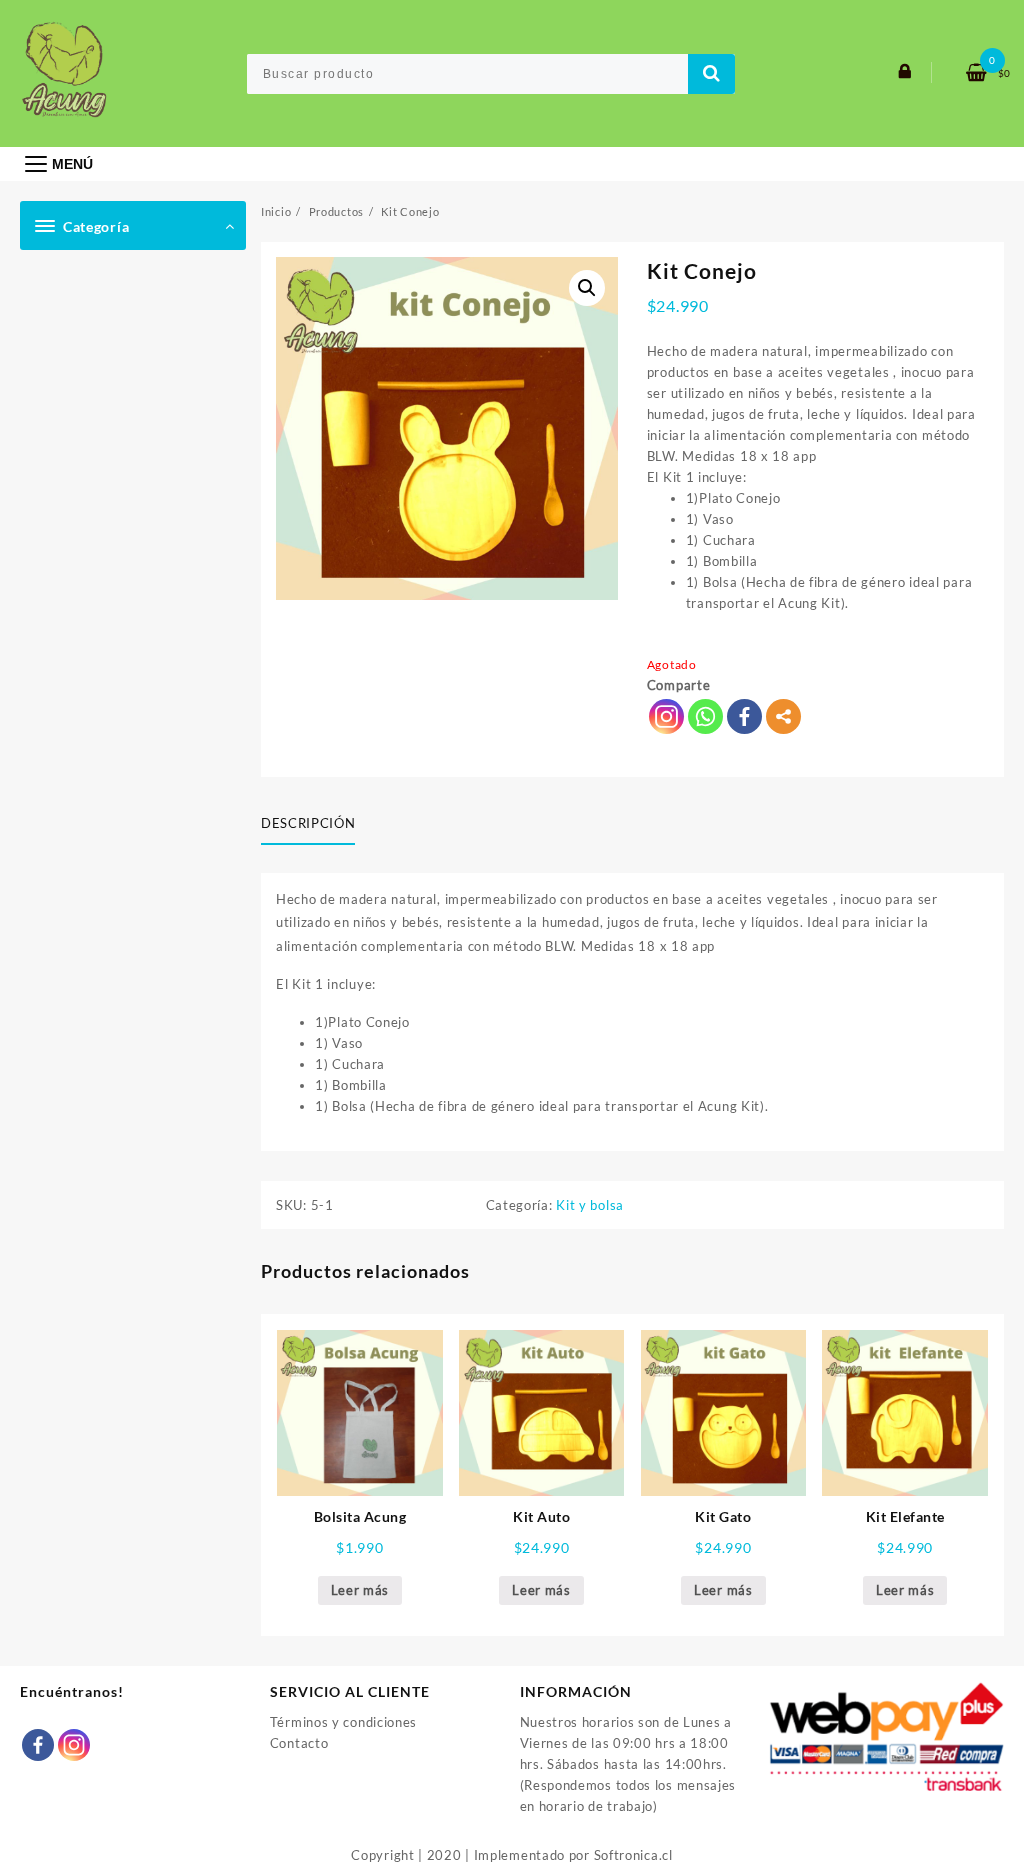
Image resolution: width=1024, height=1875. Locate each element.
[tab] (315, 825)
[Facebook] (744, 716)
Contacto (299, 1743)
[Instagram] (74, 1745)
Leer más (360, 1590)
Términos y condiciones (343, 1722)
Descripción (308, 823)
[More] (783, 716)
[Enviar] (712, 74)
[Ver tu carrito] (969, 73)
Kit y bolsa (590, 1205)
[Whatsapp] (705, 716)
